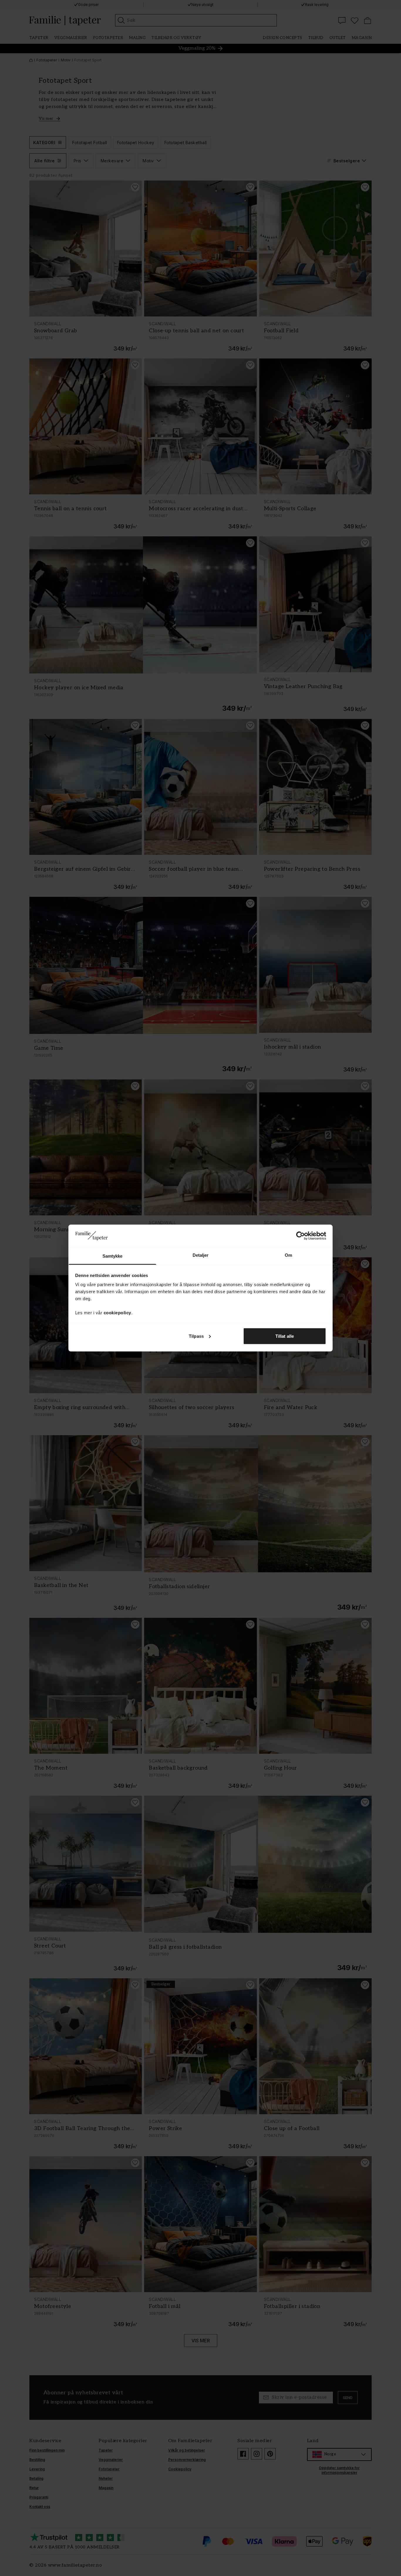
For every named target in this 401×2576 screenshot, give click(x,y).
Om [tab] (288, 1255)
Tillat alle (285, 1336)
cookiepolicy (117, 1313)
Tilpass (196, 1336)
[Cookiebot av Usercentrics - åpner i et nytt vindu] (300, 1236)
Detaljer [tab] (201, 1255)
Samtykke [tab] (113, 1256)
